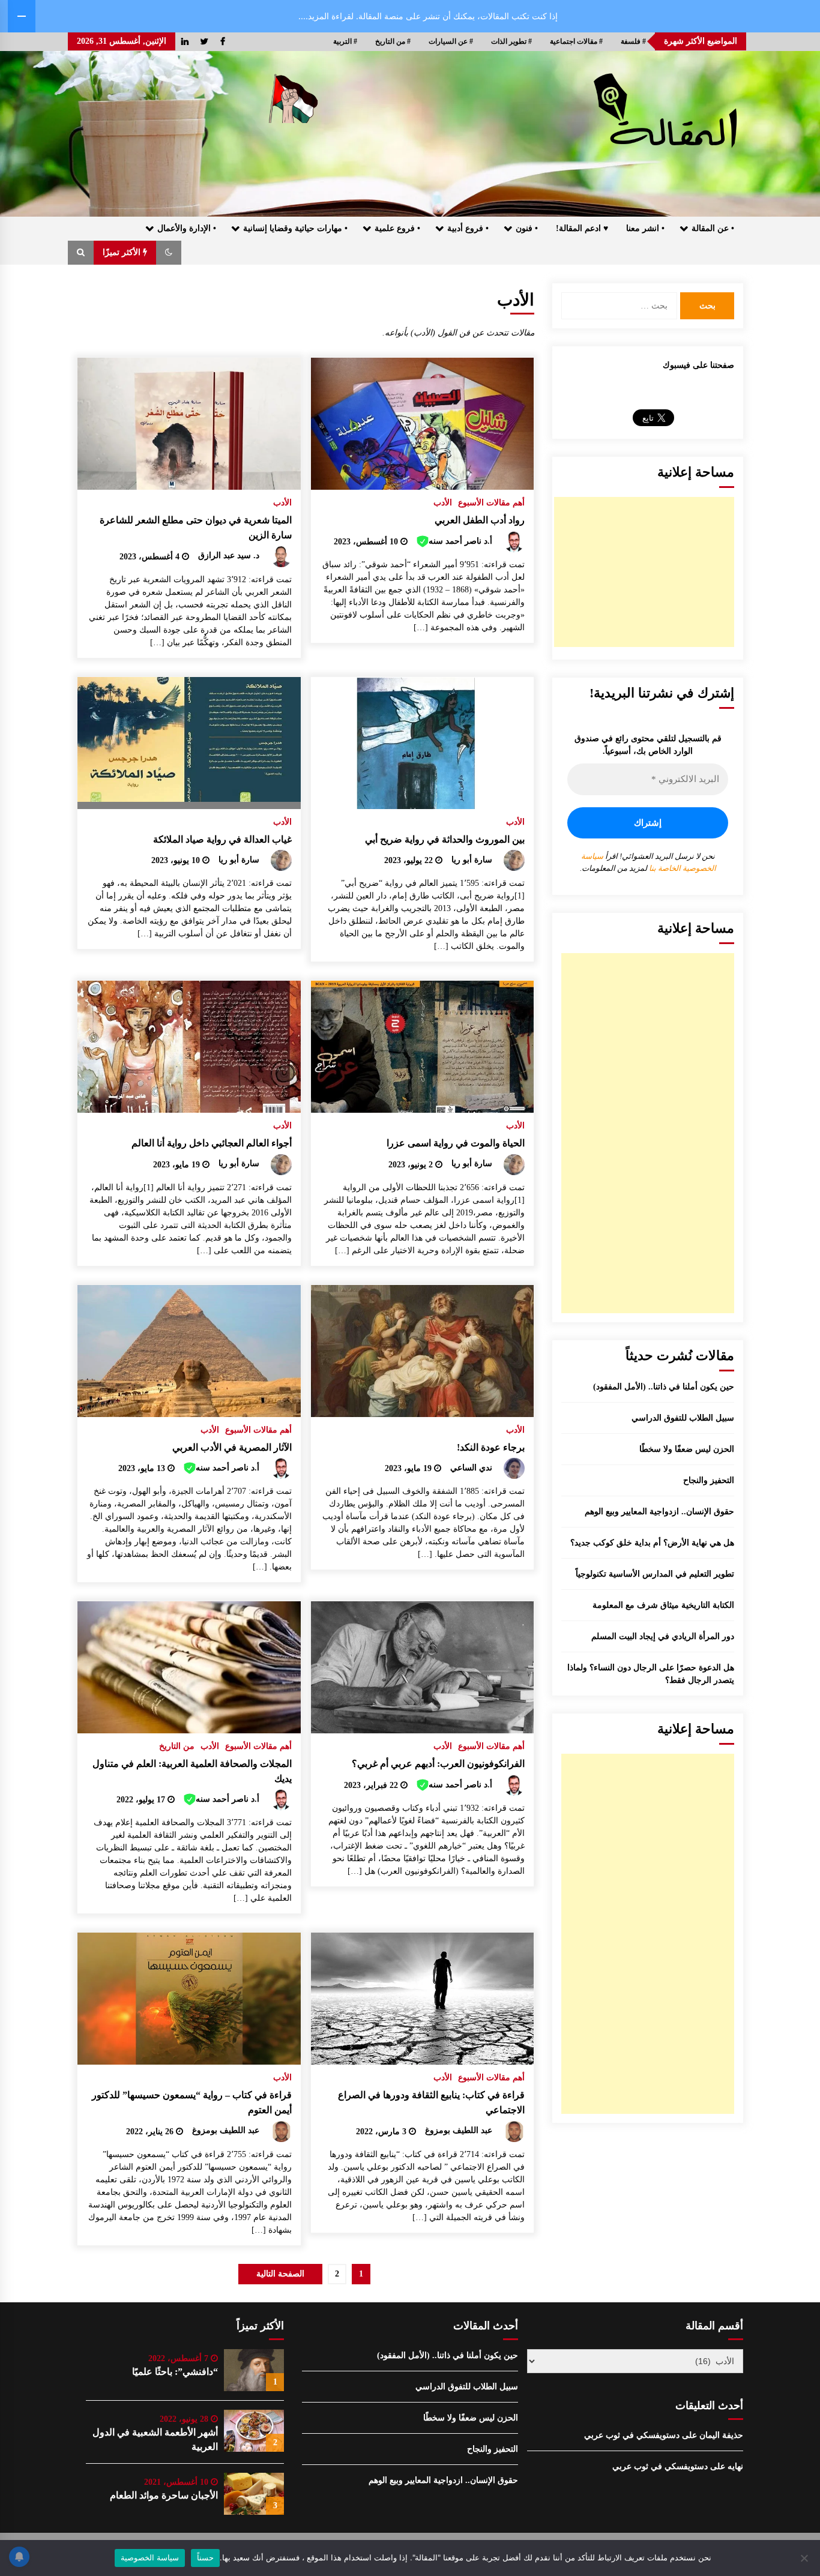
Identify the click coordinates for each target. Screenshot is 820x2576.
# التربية (345, 41)
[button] (169, 253)
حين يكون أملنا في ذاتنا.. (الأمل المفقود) (664, 1387)
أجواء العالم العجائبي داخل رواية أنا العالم (212, 1143)
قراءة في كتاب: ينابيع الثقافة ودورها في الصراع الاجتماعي (431, 2102)
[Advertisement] (644, 572)
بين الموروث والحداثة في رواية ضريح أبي (445, 839)
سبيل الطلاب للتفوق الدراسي (683, 1418)
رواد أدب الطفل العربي (480, 520)
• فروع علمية (397, 228)
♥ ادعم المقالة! (582, 228)
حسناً (205, 2557)
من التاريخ (177, 1746)
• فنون (527, 228)
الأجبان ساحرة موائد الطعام (164, 2495)
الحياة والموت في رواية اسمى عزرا (456, 1143)
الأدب (443, 503)
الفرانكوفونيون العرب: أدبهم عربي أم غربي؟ (438, 1764)
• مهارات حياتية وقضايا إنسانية (295, 228)
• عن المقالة (713, 228)
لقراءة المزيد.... (326, 16)
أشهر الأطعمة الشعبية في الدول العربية (155, 2439)
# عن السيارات (451, 41)
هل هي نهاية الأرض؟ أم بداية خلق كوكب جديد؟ (652, 1543)
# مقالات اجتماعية (576, 41)
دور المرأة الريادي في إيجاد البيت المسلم (663, 1636)
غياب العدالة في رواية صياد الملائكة (222, 839)
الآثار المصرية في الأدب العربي (232, 1447)
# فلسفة (633, 41)
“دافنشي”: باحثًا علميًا (175, 2372)
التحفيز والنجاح (709, 1480)
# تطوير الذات (511, 41)
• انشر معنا (645, 228)
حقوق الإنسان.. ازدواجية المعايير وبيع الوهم (659, 1512)
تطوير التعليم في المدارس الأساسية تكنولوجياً (655, 1574)
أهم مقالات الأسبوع (491, 503)
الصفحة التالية (280, 2274)
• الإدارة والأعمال (187, 228)
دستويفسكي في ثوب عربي (632, 2435)
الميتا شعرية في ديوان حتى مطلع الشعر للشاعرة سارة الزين (196, 528)
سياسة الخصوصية (150, 2557)
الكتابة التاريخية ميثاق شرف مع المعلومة (663, 1605)
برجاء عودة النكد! (491, 1447)
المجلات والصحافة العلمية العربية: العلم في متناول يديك (192, 1771)
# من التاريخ (393, 41)
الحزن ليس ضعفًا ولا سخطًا (687, 1449)
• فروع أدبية (468, 228)
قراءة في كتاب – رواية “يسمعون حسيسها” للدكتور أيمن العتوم (192, 2102)
